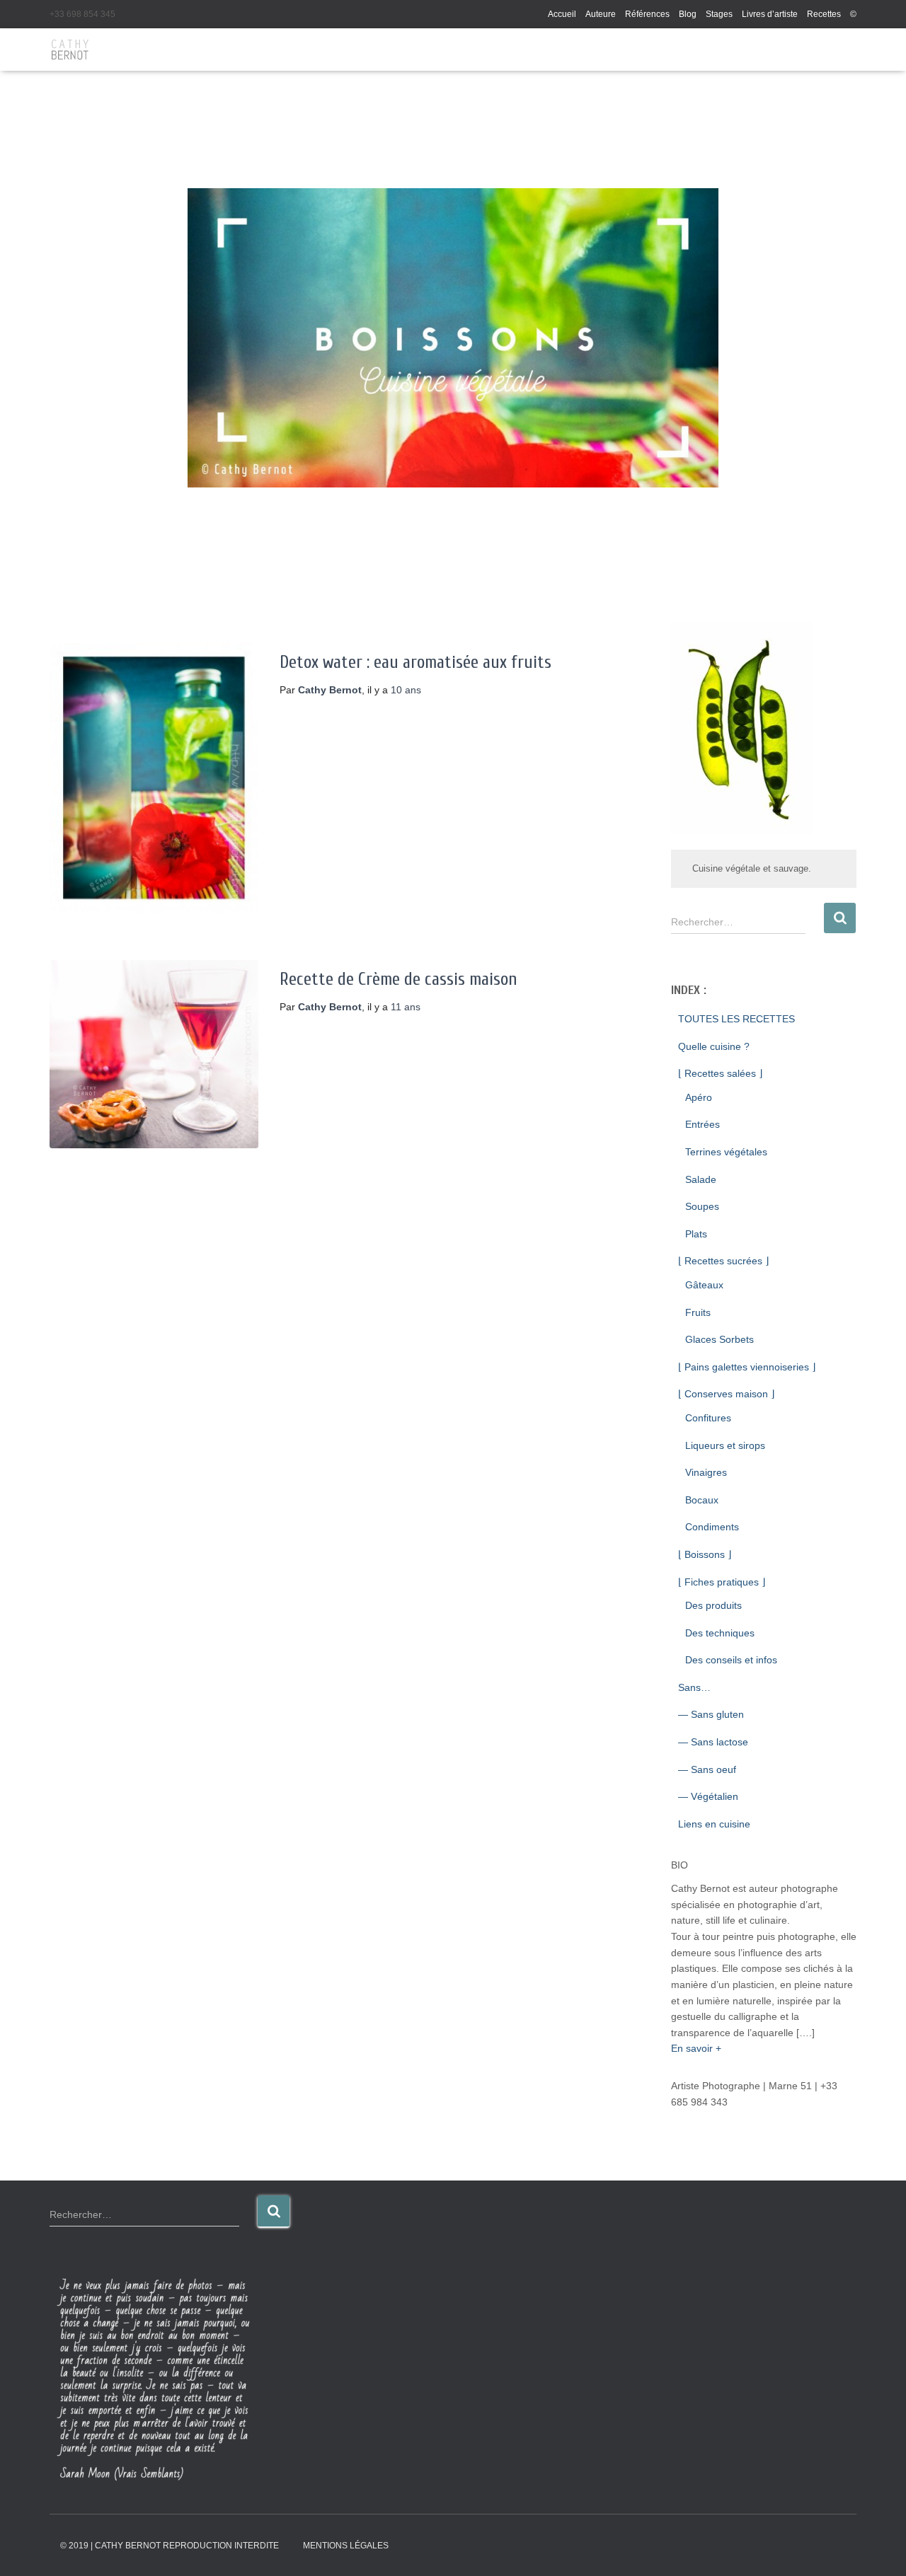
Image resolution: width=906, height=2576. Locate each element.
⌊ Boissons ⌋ (705, 1554)
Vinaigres (706, 1472)
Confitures (708, 1418)
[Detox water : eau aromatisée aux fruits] (154, 778)
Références (647, 14)
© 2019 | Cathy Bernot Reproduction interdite (170, 2546)
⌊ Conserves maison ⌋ (726, 1394)
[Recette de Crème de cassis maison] (154, 1054)
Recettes (824, 14)
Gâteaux (704, 1285)
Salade (701, 1179)
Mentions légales (346, 2546)
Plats (696, 1234)
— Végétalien (708, 1796)
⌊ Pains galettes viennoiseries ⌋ (747, 1367)
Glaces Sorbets (719, 1339)
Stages (719, 14)
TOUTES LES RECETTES (736, 1019)
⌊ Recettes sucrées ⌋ (723, 1261)
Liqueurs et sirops (725, 1445)
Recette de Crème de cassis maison (398, 980)
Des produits (713, 1605)
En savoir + (696, 2048)
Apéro (699, 1097)
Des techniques (720, 1633)
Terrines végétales (726, 1152)
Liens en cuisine (714, 1824)
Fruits (698, 1312)
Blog (688, 14)
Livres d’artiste (770, 14)
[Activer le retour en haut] (878, 2548)
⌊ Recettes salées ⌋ (720, 1073)
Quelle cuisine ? (714, 1046)
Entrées (703, 1124)
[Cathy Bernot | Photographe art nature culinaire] (70, 50)
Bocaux (702, 1500)
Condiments (712, 1527)
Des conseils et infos (731, 1660)
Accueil (562, 14)
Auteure (601, 14)
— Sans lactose (713, 1742)
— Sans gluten (711, 1714)
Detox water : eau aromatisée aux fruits (415, 663)
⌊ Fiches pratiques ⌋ (722, 1582)
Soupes (702, 1206)
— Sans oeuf (707, 1769)
